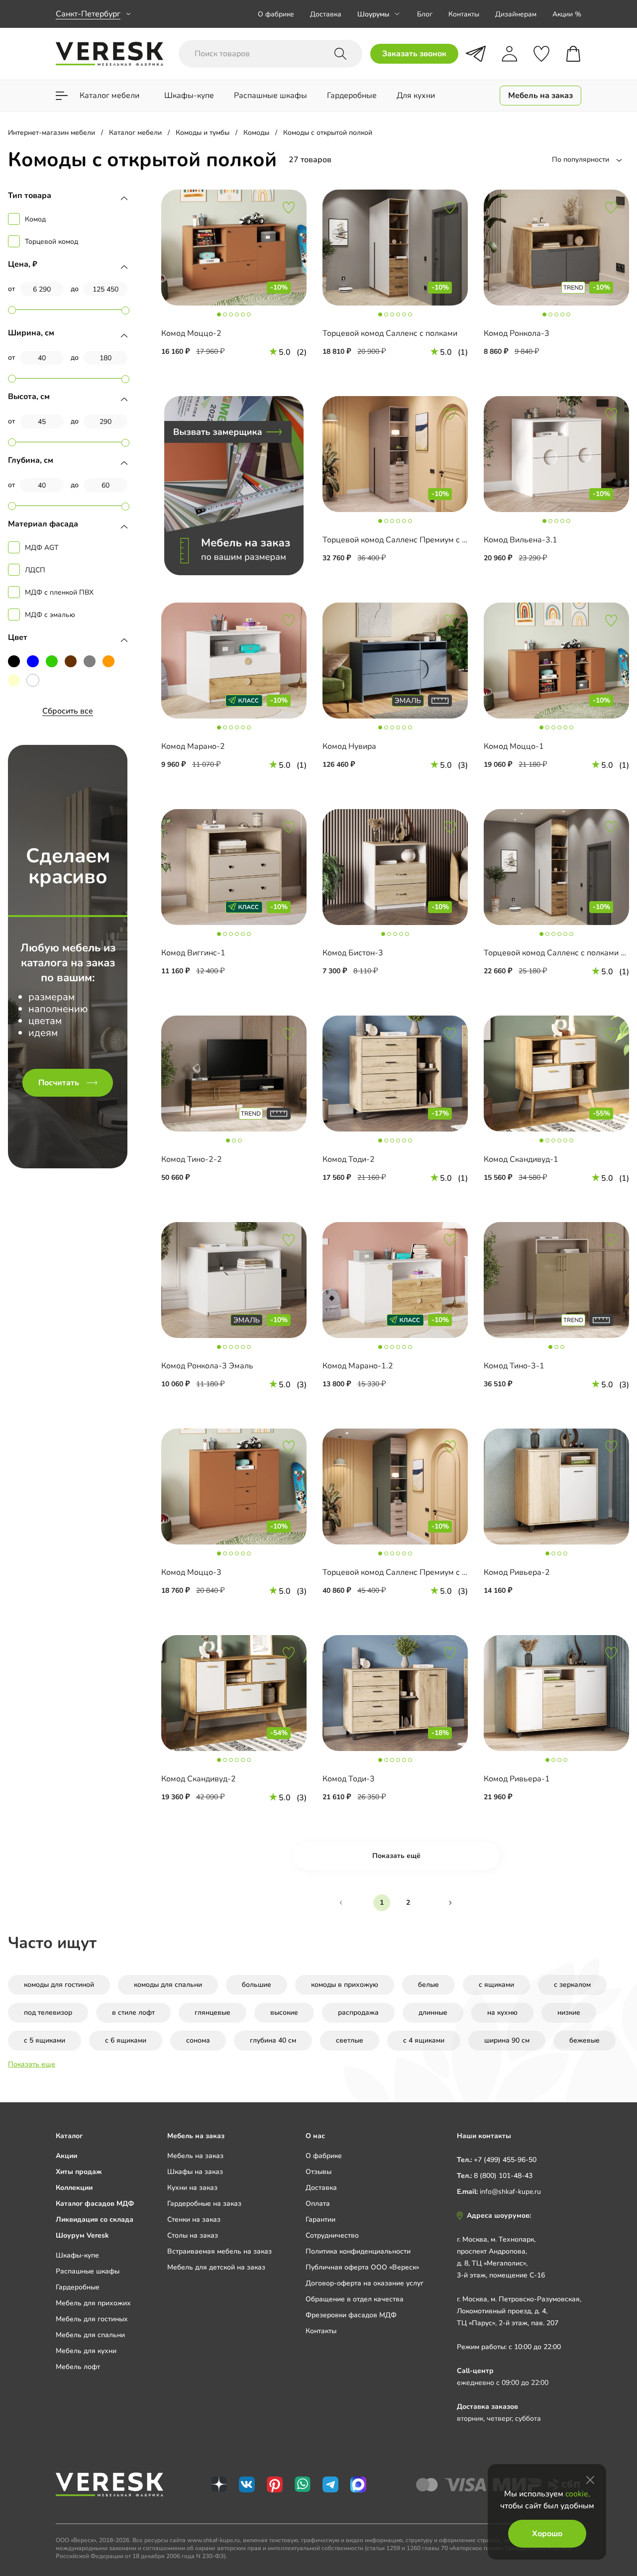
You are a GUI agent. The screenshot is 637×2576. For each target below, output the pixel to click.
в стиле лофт (133, 2012)
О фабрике (276, 14)
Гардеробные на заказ (204, 2204)
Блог (425, 14)
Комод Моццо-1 (514, 746)
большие (257, 1985)
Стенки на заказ (194, 2219)
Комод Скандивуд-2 (199, 1779)
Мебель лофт (78, 2367)
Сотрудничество (332, 2235)
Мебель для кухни (86, 2351)
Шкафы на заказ (195, 2172)
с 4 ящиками (424, 2040)
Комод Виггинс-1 (193, 953)
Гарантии (320, 2219)
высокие (284, 2012)
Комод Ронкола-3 (517, 333)
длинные (433, 2012)
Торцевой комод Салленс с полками (390, 333)
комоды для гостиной (59, 1985)
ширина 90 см (507, 2040)
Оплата (318, 2204)
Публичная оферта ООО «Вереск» (362, 2267)
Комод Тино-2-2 (192, 1159)
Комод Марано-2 (193, 746)
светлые (350, 2040)
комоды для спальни (168, 1985)
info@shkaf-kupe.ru (510, 2192)
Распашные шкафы (88, 2271)
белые (428, 1985)
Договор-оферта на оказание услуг (365, 2283)
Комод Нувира (349, 746)
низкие (569, 2012)
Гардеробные (78, 2287)
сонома (198, 2040)
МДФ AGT (42, 548)
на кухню (502, 2012)
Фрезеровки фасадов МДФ (351, 2315)
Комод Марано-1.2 (358, 1366)
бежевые (584, 2040)
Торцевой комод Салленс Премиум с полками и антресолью (435, 1572)
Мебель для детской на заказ (216, 2267)
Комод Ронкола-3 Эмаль (207, 1366)
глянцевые (212, 2012)
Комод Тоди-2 (349, 1159)
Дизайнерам (516, 14)
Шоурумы (373, 14)
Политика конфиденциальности (358, 2251)
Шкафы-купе (77, 2255)
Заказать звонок (414, 54)
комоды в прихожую (345, 1985)
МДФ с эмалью (50, 615)
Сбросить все (68, 711)
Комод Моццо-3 (191, 1572)
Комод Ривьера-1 (517, 1779)
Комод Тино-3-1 (514, 1366)
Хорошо (547, 2534)
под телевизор (48, 2012)
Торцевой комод (52, 242)
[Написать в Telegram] (476, 54)
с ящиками (496, 1985)
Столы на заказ (193, 2235)
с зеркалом (572, 1985)
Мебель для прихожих (93, 2303)
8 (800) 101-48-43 (503, 2176)
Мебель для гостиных (92, 2319)
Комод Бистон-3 (353, 953)
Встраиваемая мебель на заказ (219, 2251)
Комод (35, 219)
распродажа (358, 2012)
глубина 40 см (273, 2040)
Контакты (464, 14)
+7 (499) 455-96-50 (505, 2160)
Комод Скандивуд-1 (521, 1159)
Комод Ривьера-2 (517, 1572)
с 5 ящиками (45, 2040)
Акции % (567, 14)
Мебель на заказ (195, 2156)
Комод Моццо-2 (191, 333)
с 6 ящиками (126, 2040)
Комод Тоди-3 (349, 1779)
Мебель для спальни (90, 2335)
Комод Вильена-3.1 (521, 540)
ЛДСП (35, 570)
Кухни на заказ (192, 2188)
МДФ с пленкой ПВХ (59, 592)
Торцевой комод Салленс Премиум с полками (408, 540)
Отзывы (318, 2172)
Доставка (326, 14)
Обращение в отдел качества (355, 2299)
